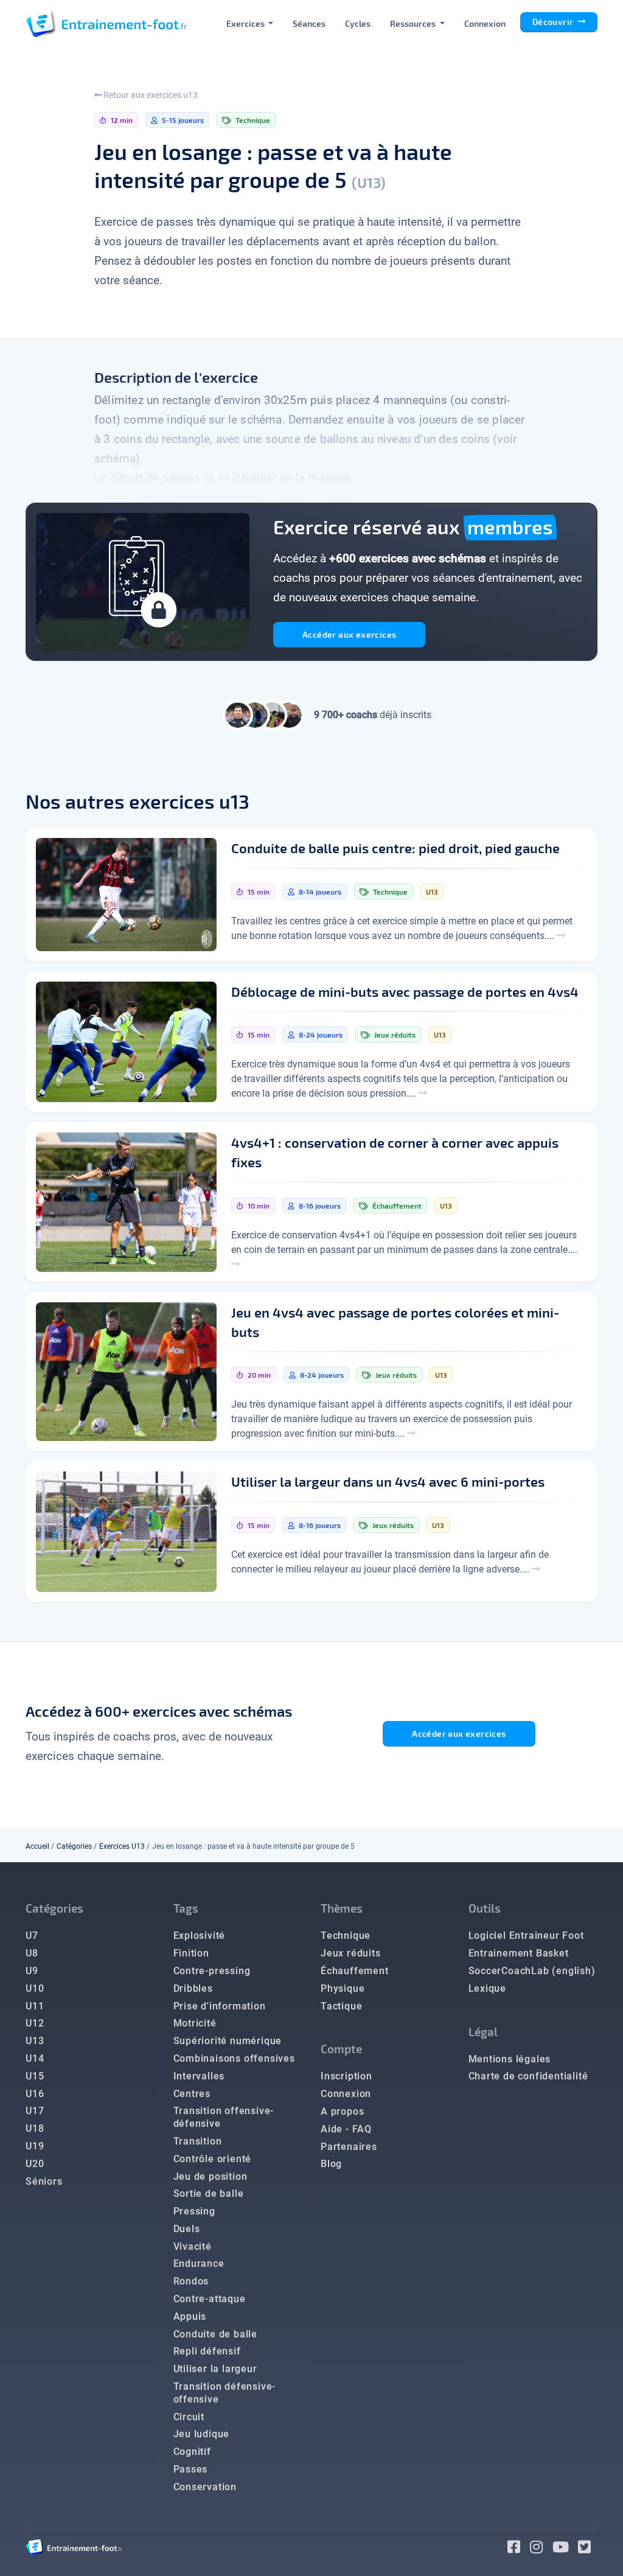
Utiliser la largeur (215, 2369)
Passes (191, 2469)
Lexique (488, 1988)
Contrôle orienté (213, 2159)
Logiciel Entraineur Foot (526, 1935)
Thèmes (342, 1908)
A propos (342, 2111)
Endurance (199, 2264)
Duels (187, 2229)
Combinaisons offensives (234, 2058)
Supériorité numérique (228, 2041)
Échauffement (355, 1971)
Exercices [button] (246, 23)
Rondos (191, 2281)
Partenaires (349, 2147)
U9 (32, 1971)
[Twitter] (588, 2549)
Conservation (205, 2487)
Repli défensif (207, 2351)
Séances (309, 23)
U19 (35, 2146)
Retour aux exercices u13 (150, 95)
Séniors (44, 2181)
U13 (35, 2041)
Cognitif (192, 2452)
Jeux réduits (351, 1953)
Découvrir (554, 22)
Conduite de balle (216, 2334)
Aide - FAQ (346, 2129)
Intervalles (199, 2076)
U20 (35, 2164)
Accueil (37, 1846)
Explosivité (200, 1935)
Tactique (341, 2006)
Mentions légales (510, 2059)
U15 (35, 2076)
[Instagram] (541, 2549)
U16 (35, 2094)
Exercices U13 (122, 1846)
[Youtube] (566, 2549)
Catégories (74, 1846)
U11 (35, 2006)
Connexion (485, 23)
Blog (331, 2164)
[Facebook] (519, 2549)
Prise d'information (220, 2006)
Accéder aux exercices (349, 634)
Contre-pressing (212, 1971)
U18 (35, 2128)
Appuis (190, 2316)
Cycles (358, 23)
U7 (32, 1935)
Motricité (195, 2023)
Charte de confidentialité (528, 2076)
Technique (346, 1935)
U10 (35, 1988)
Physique (343, 1988)
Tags (186, 1908)
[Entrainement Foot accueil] (106, 23)
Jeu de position (211, 2176)
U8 (32, 1953)
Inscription (346, 2076)
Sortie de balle (209, 2194)
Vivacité (193, 2246)
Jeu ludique (202, 2434)
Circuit (189, 2417)
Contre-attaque (210, 2299)
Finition (191, 1953)
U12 (35, 2023)
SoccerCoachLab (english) (532, 1971)
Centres (192, 2094)
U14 (35, 2058)
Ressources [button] (414, 23)
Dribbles (193, 1988)
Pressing (194, 2211)
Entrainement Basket (519, 1953)
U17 (35, 2111)
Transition (198, 2141)
